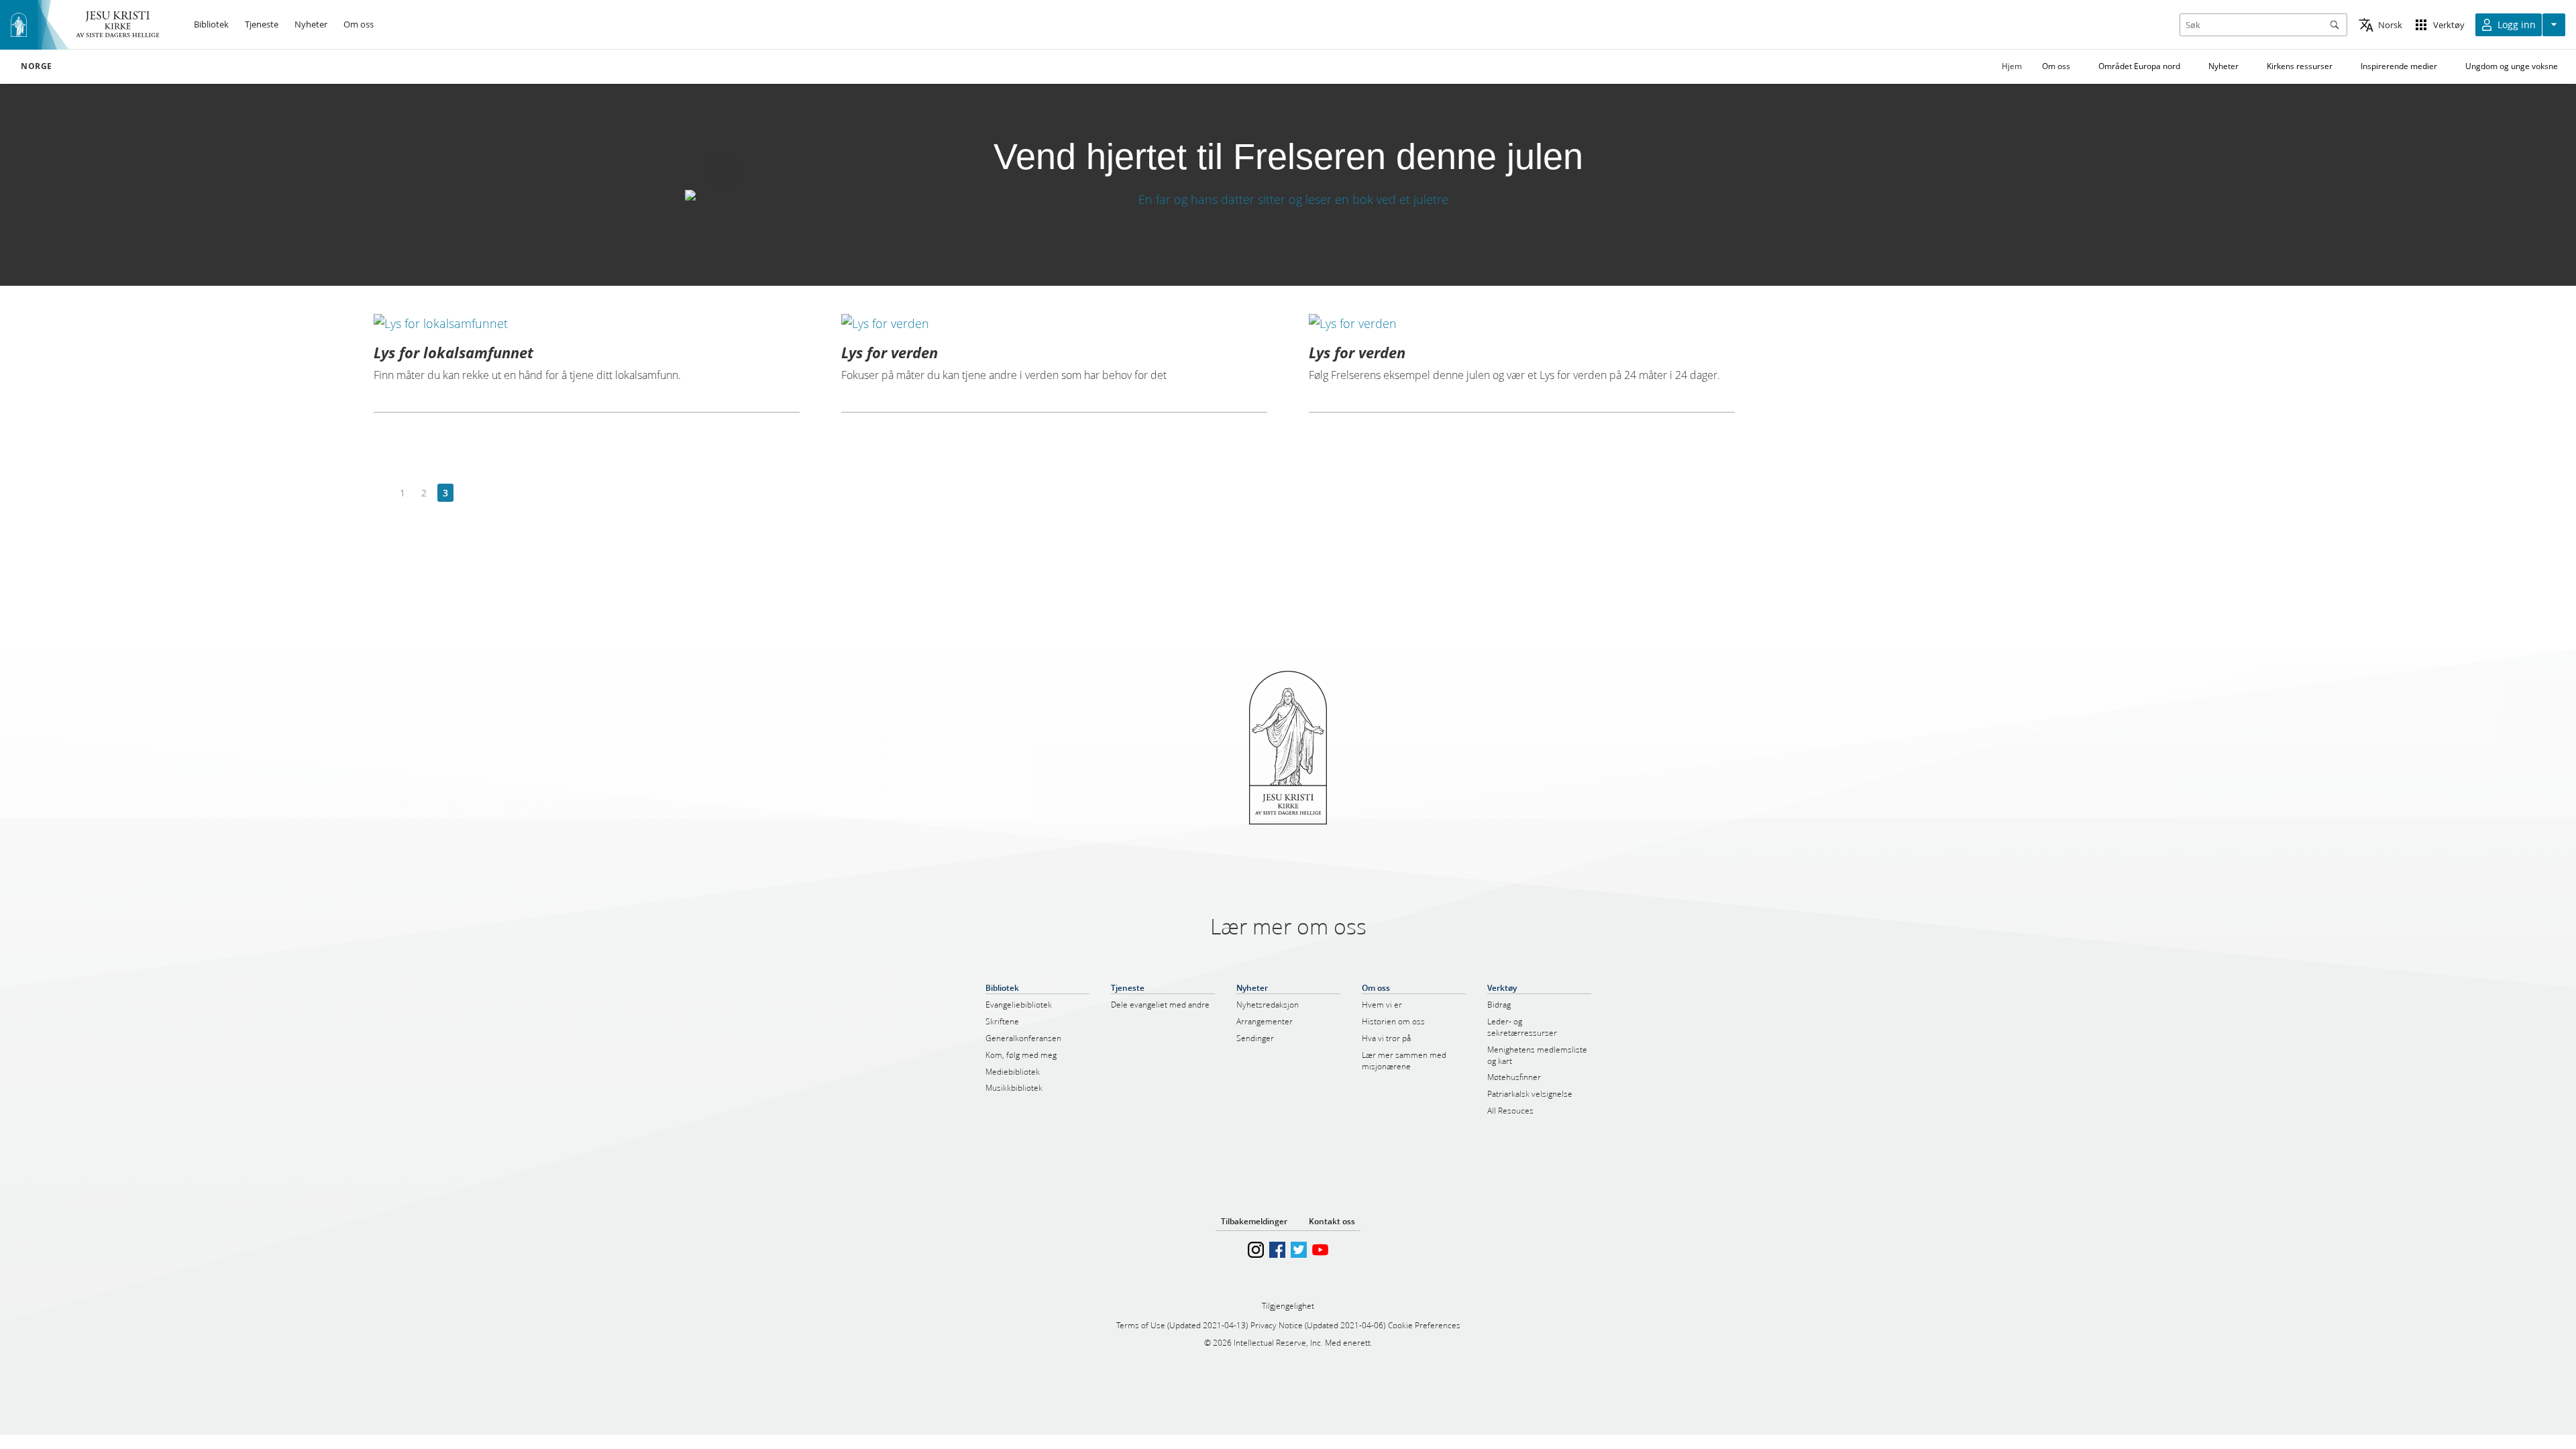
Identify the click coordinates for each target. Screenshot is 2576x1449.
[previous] (381, 493)
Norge (37, 66)
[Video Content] (1288, 199)
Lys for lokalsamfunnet (453, 352)
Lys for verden (890, 352)
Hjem (2012, 66)
